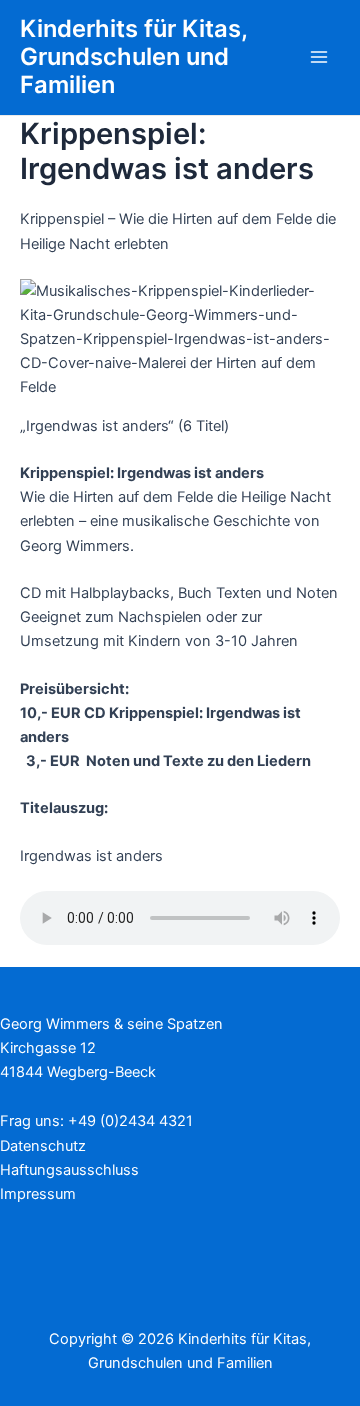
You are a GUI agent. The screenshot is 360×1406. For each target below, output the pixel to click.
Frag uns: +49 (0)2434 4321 (96, 1121)
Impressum (38, 1194)
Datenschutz (43, 1146)
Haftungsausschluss (69, 1170)
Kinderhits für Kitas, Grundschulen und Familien (133, 57)
